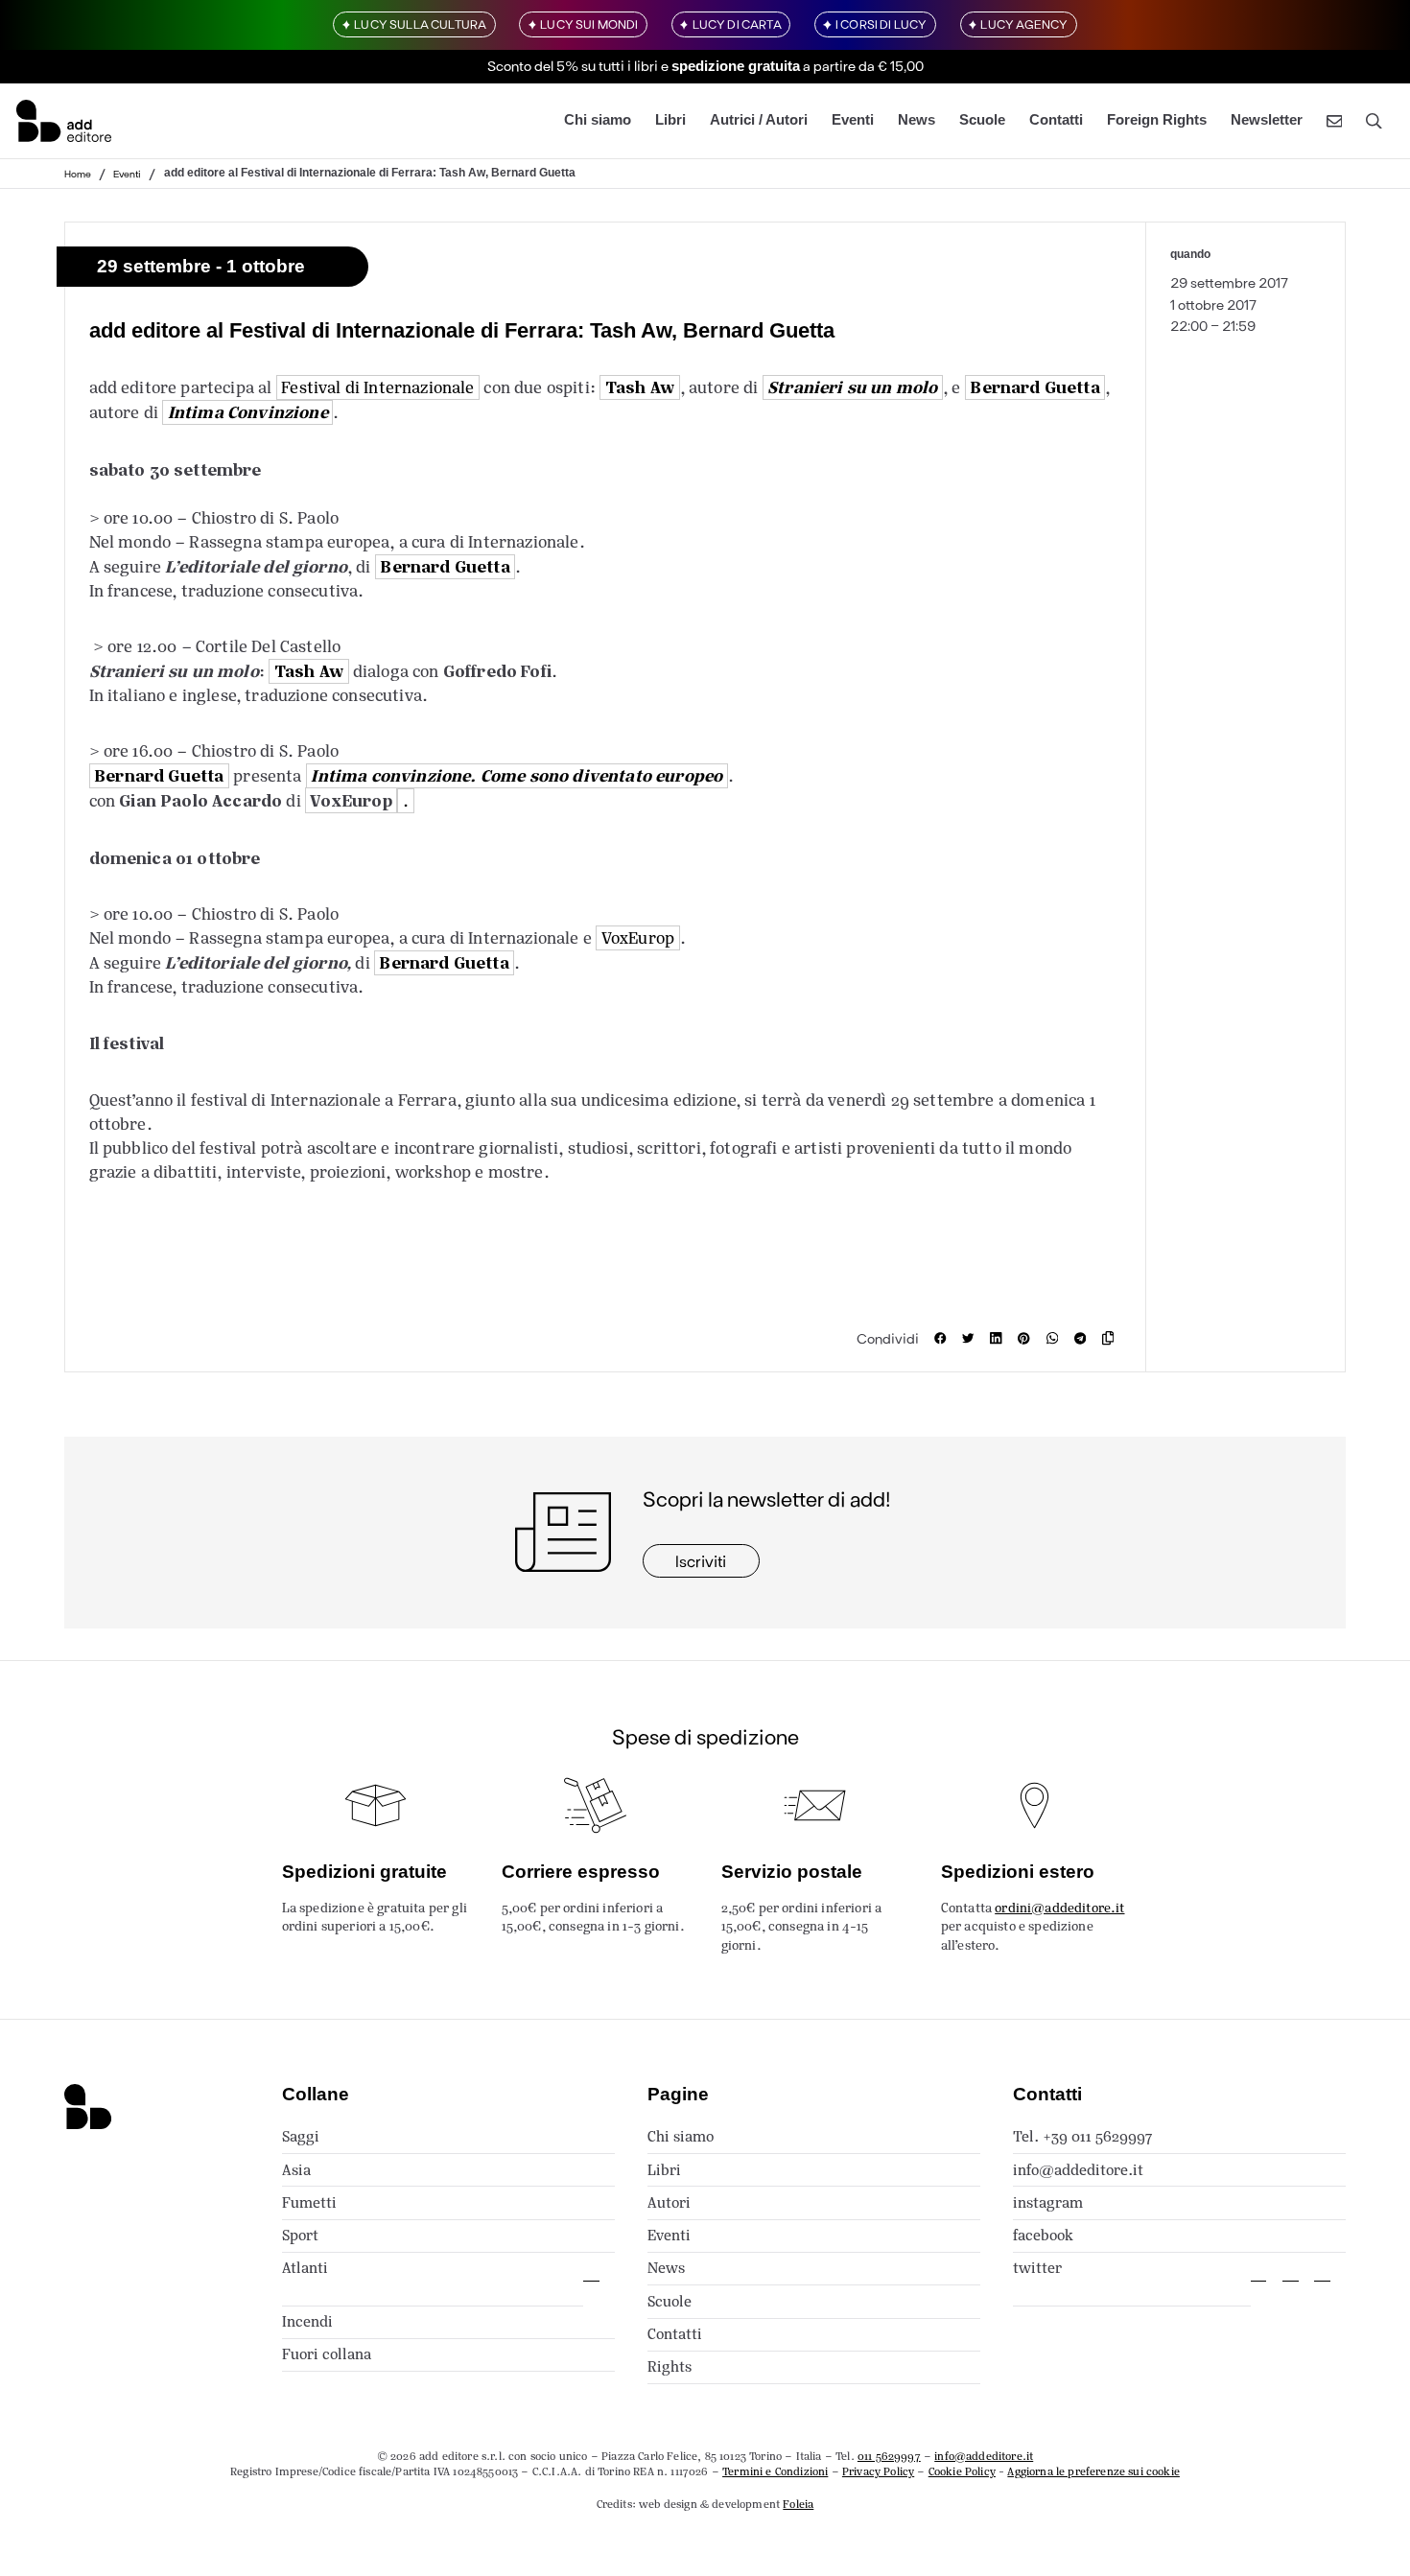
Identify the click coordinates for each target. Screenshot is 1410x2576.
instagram (1048, 2202)
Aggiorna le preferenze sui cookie (1093, 2471)
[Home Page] (64, 121)
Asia (296, 2170)
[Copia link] (1112, 1338)
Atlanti (305, 2268)
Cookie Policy (962, 2471)
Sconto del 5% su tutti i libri (573, 65)
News (916, 120)
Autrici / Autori (759, 120)
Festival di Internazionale (377, 387)
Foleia (798, 2504)
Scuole (982, 120)
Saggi (301, 2136)
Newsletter (1267, 120)
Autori (669, 2202)
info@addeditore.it (1078, 2170)
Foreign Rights (1157, 120)
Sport (300, 2235)
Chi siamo (598, 120)
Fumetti (309, 2202)
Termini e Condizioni (775, 2471)
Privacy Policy (878, 2471)
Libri (670, 120)
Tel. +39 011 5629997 (1082, 2136)
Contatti (1056, 120)
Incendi (307, 2321)
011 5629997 (889, 2456)
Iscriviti (701, 1560)
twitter (1037, 2268)
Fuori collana (327, 2354)
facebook (1043, 2235)
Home (78, 174)
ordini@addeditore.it (1059, 1908)
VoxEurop (351, 800)
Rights (670, 2366)
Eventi (853, 120)
